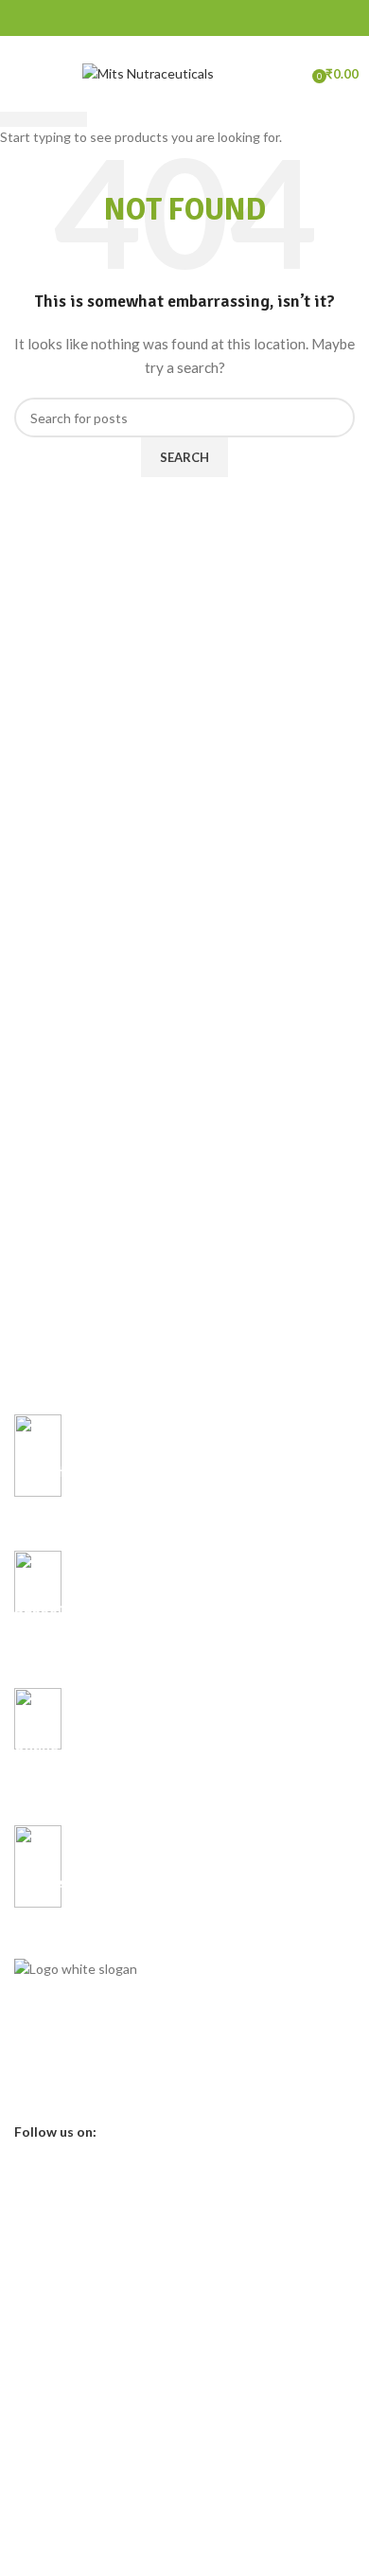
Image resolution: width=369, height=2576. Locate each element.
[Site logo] (148, 72)
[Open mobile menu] (24, 74)
